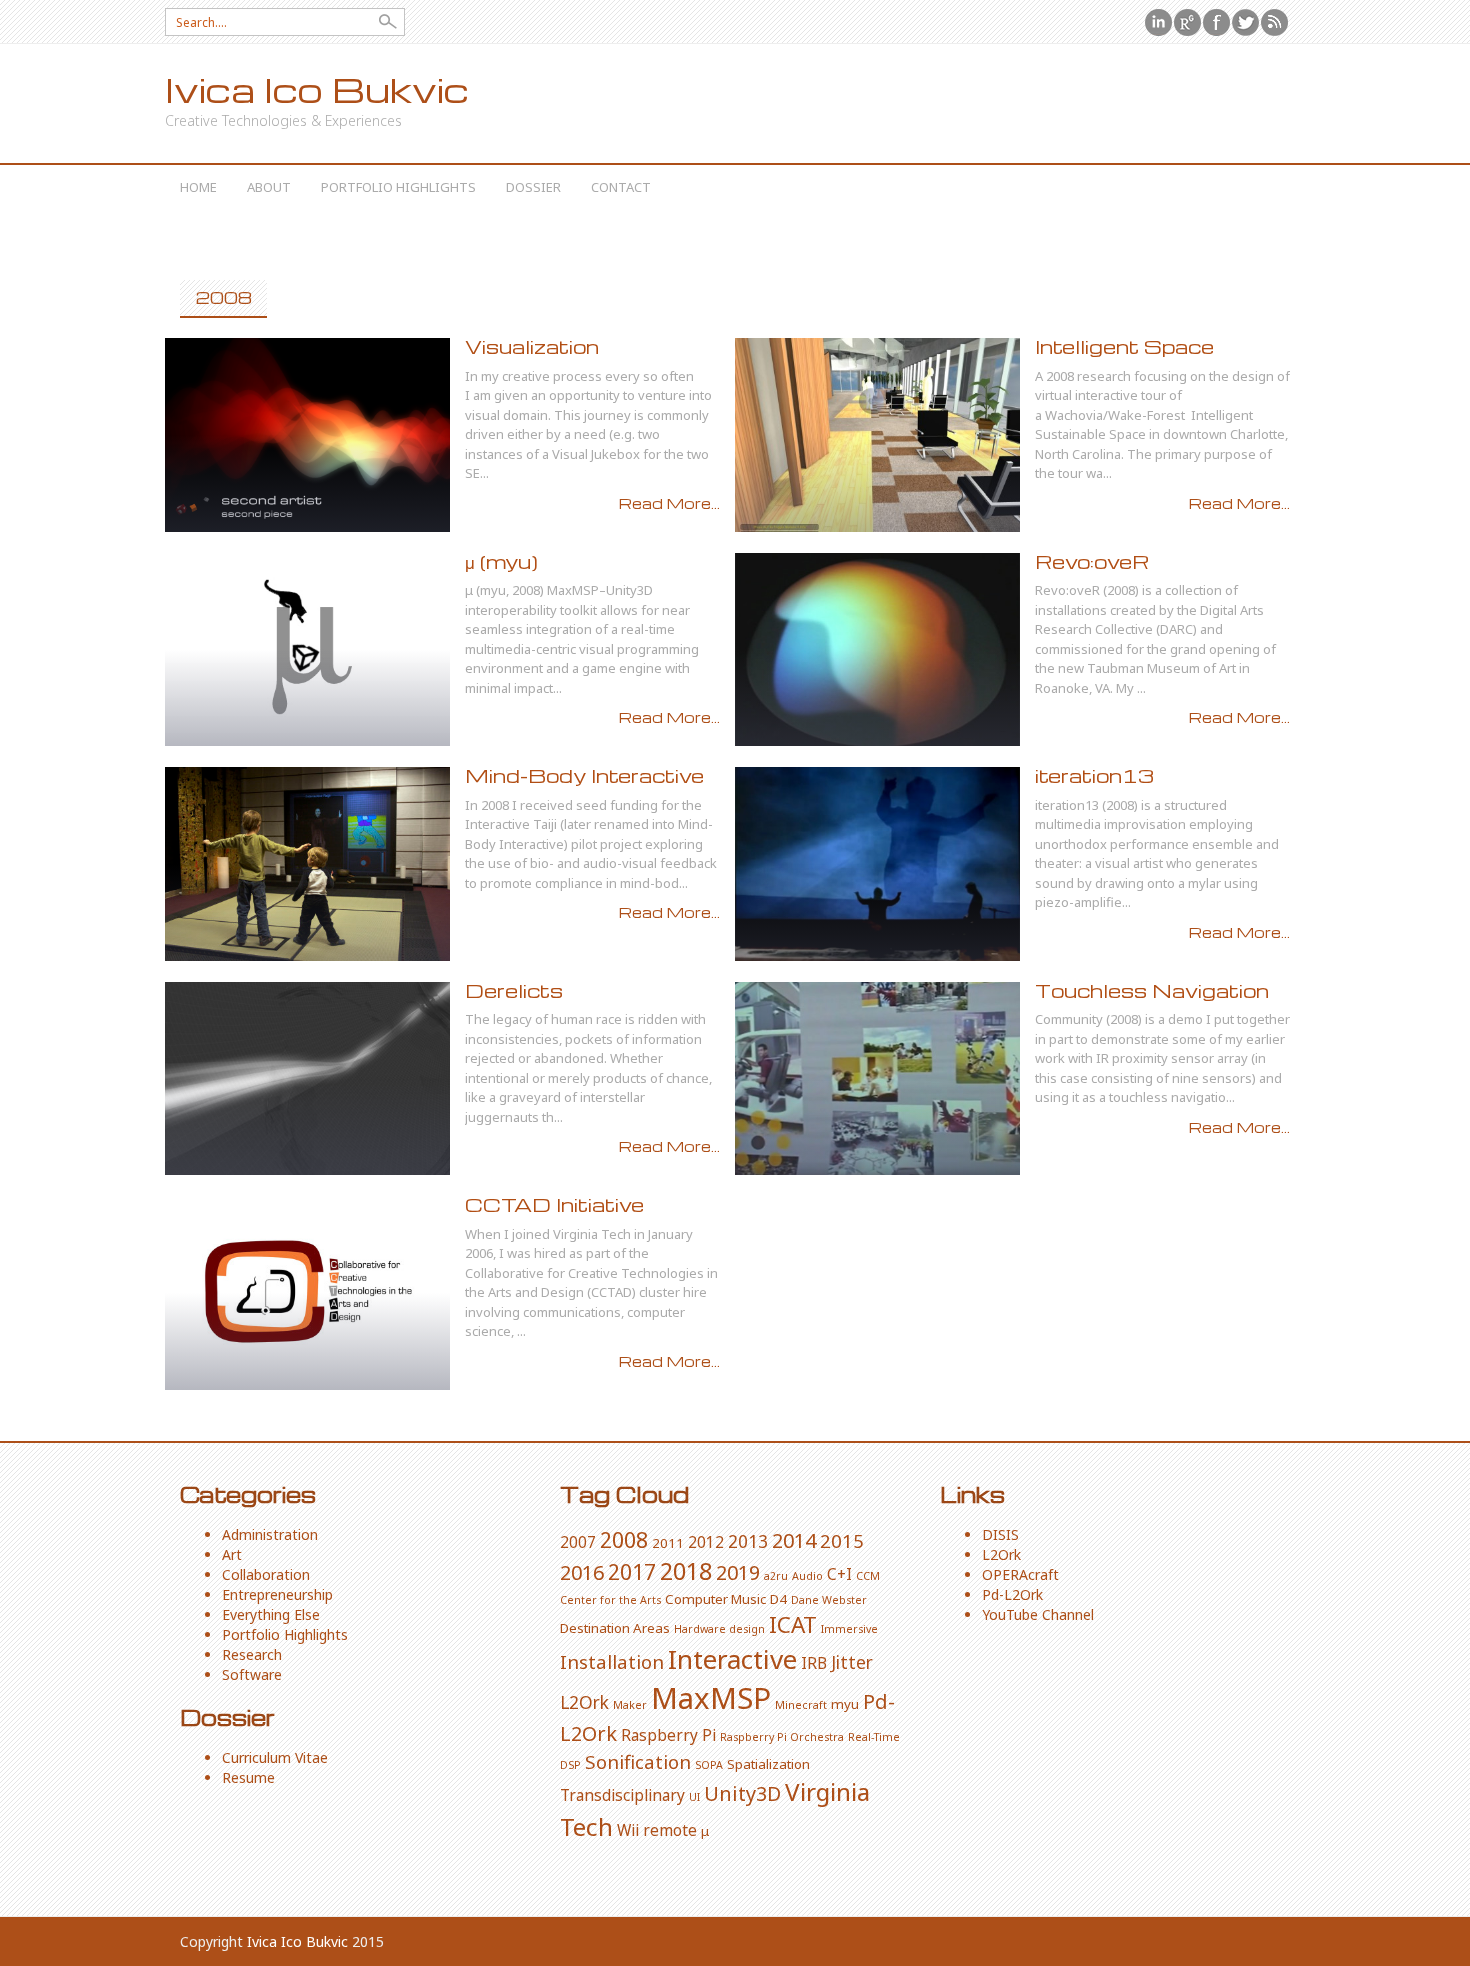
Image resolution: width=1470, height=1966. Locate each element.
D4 (778, 1599)
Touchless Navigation (1152, 990)
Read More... (669, 503)
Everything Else (271, 1614)
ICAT (793, 1624)
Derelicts (514, 990)
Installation (612, 1661)
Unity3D (742, 1793)
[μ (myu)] (307, 650)
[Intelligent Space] (877, 435)
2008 (624, 1539)
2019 (738, 1572)
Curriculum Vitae (275, 1757)
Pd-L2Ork (1012, 1594)
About (269, 187)
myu (845, 1704)
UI (694, 1797)
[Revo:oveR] (877, 650)
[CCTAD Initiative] (307, 1293)
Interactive (732, 1659)
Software (252, 1674)
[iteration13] (877, 864)
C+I (839, 1574)
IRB (814, 1663)
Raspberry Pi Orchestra (782, 1737)
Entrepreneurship (277, 1594)
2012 (706, 1542)
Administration (270, 1534)
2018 (686, 1571)
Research (252, 1654)
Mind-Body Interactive (584, 775)
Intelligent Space (1124, 346)
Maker (630, 1705)
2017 (632, 1571)
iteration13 (1094, 775)
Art (232, 1554)
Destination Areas (615, 1628)
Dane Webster (829, 1600)
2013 (748, 1541)
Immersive (849, 1629)
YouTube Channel (1038, 1614)
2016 (582, 1572)
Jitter (852, 1662)
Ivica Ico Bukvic (317, 89)
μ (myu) (501, 561)
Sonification (638, 1761)
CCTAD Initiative (554, 1204)
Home (198, 187)
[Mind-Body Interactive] (307, 864)
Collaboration (266, 1574)
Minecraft (801, 1705)
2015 (842, 1540)
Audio (807, 1576)
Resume (248, 1777)
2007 (578, 1542)
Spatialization (768, 1764)
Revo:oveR (1092, 561)
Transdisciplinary (622, 1795)
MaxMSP (711, 1698)
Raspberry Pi (668, 1735)
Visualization (532, 346)
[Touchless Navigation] (877, 1079)
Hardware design (719, 1629)
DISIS (1000, 1534)
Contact (621, 187)
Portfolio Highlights (398, 187)
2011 (668, 1543)
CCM (868, 1576)
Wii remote (657, 1830)
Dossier (533, 187)
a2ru (776, 1576)
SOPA (709, 1765)
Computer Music (715, 1599)
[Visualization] (307, 435)
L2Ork (584, 1702)
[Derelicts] (307, 1079)
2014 (794, 1540)
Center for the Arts (610, 1600)
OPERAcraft (1020, 1574)
